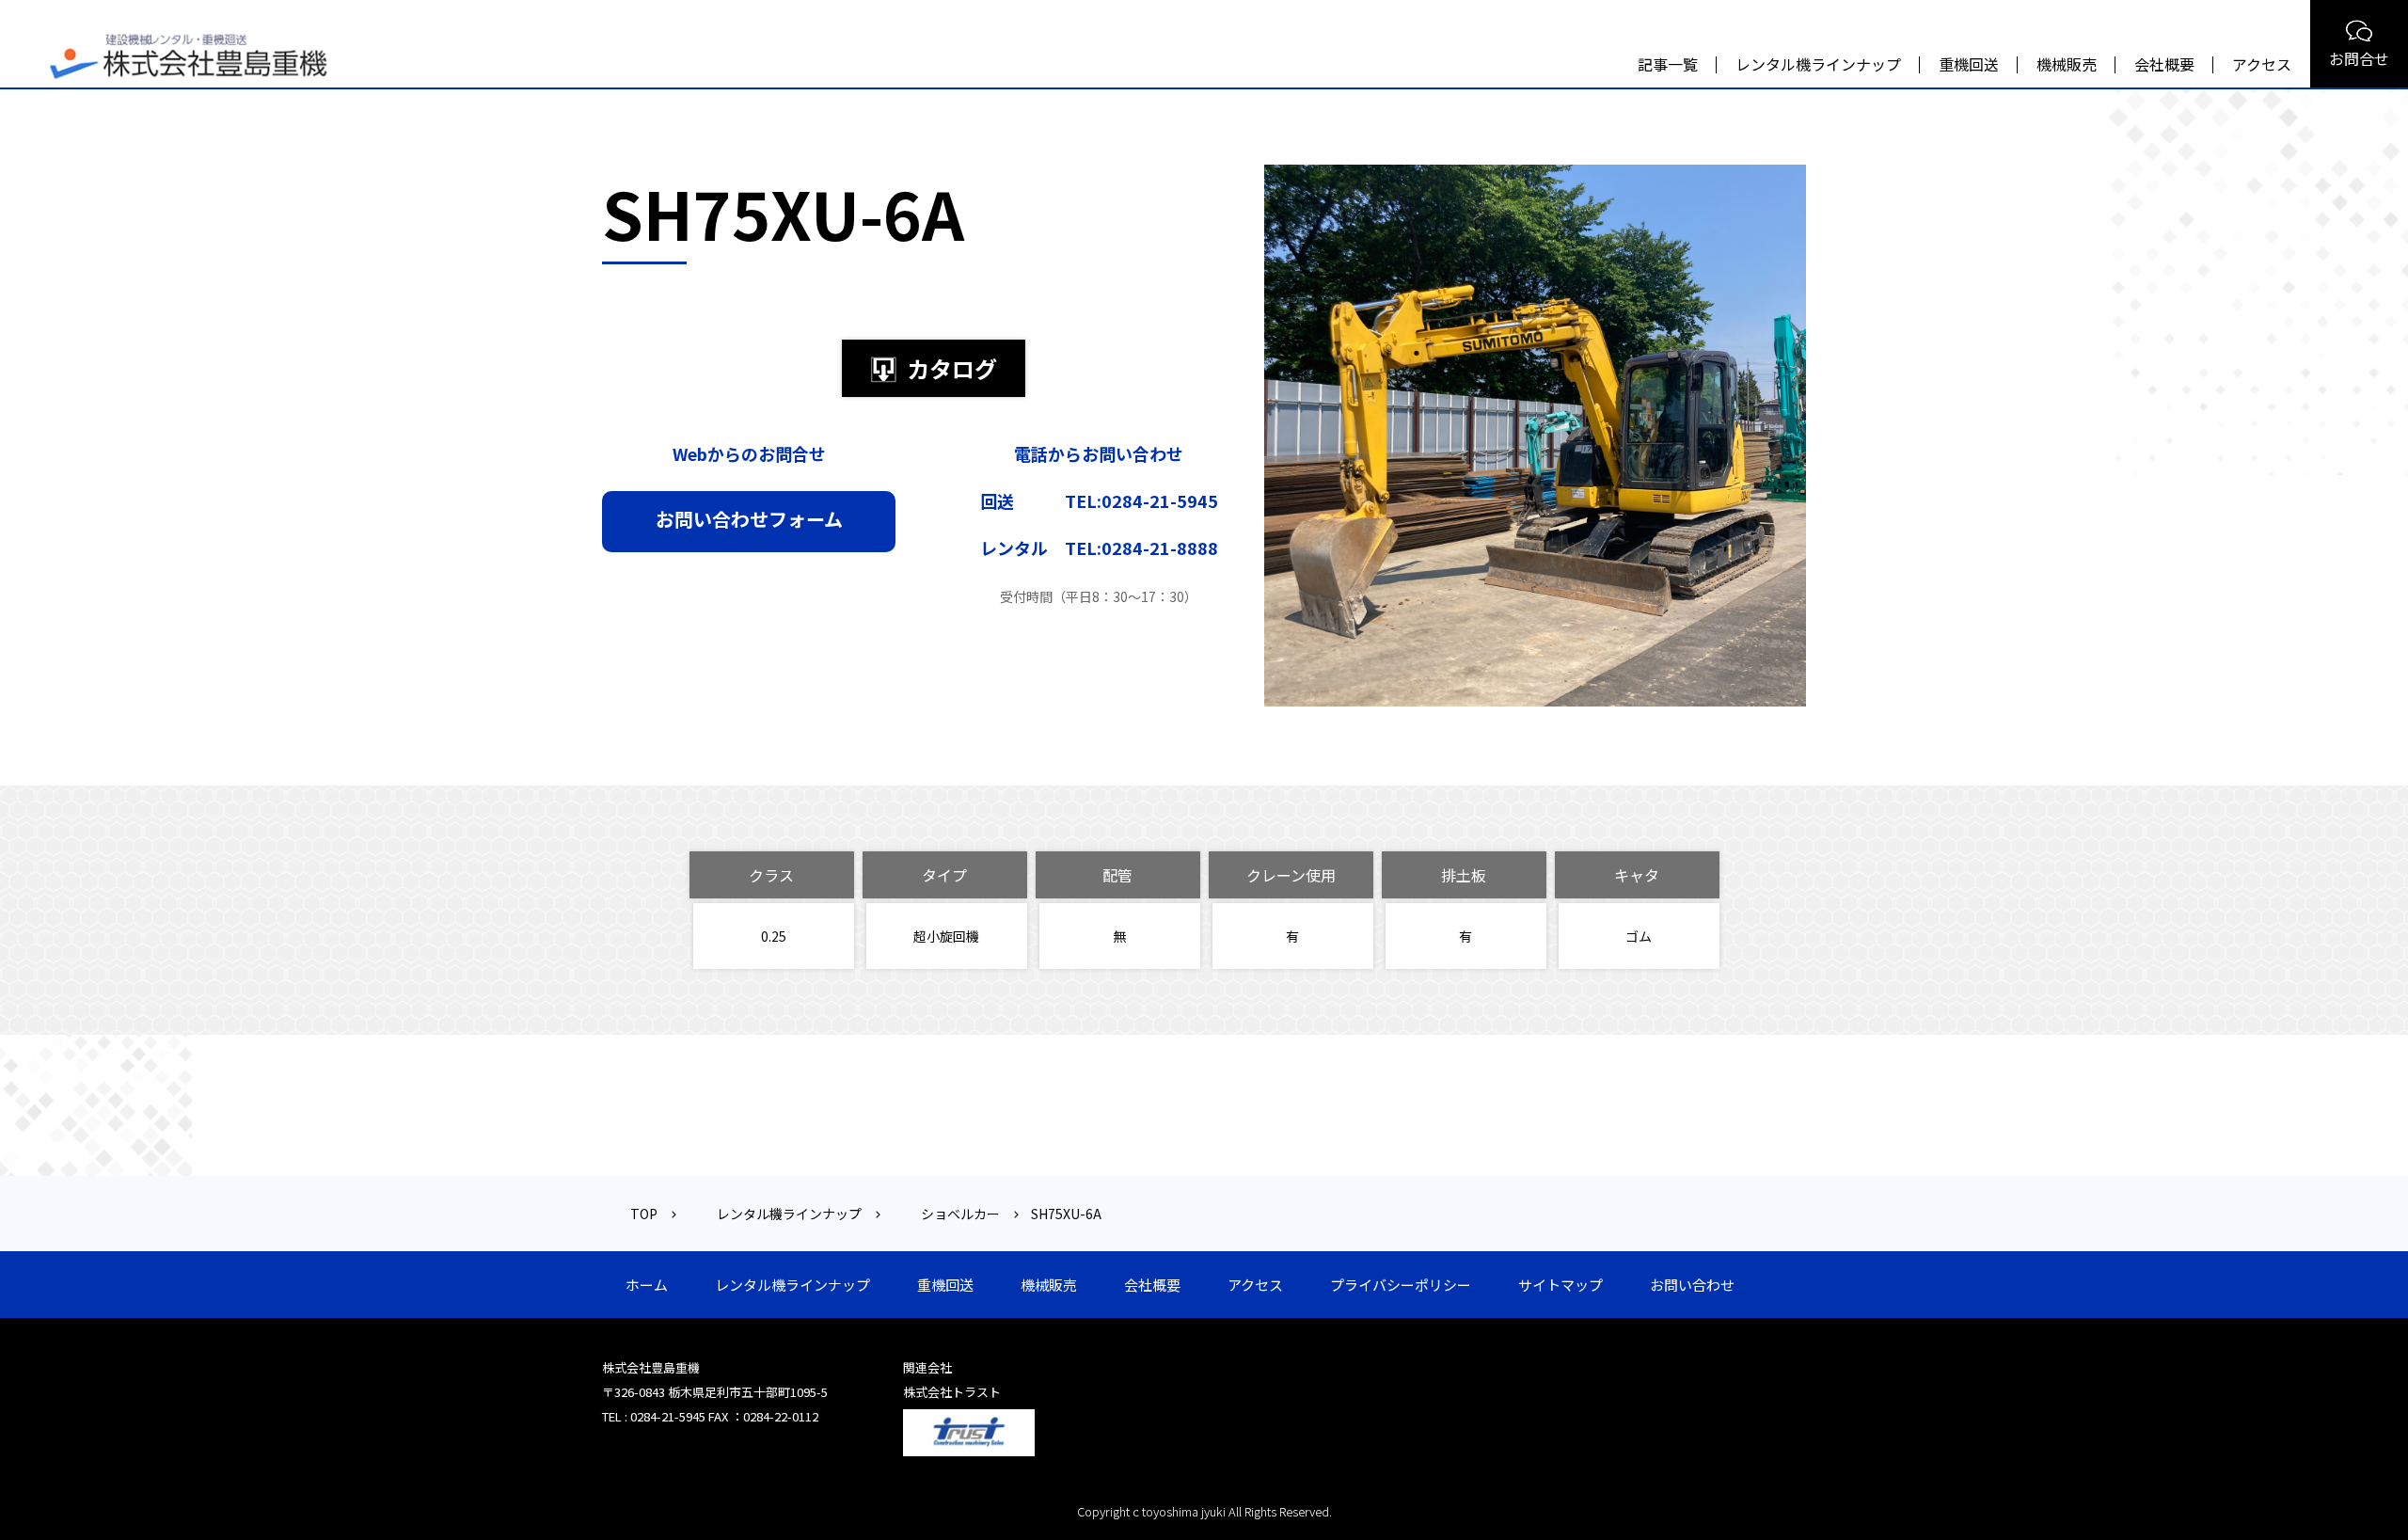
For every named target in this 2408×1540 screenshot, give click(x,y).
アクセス (2262, 64)
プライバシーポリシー (1401, 1285)
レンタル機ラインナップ (1818, 64)
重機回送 (1969, 64)
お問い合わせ (1692, 1285)
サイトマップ (1560, 1285)
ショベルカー (960, 1214)
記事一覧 (1668, 64)
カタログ (952, 368)
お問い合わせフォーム (749, 519)
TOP (644, 1214)
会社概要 (2164, 64)
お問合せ (2359, 58)
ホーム (647, 1285)
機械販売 (2067, 64)
